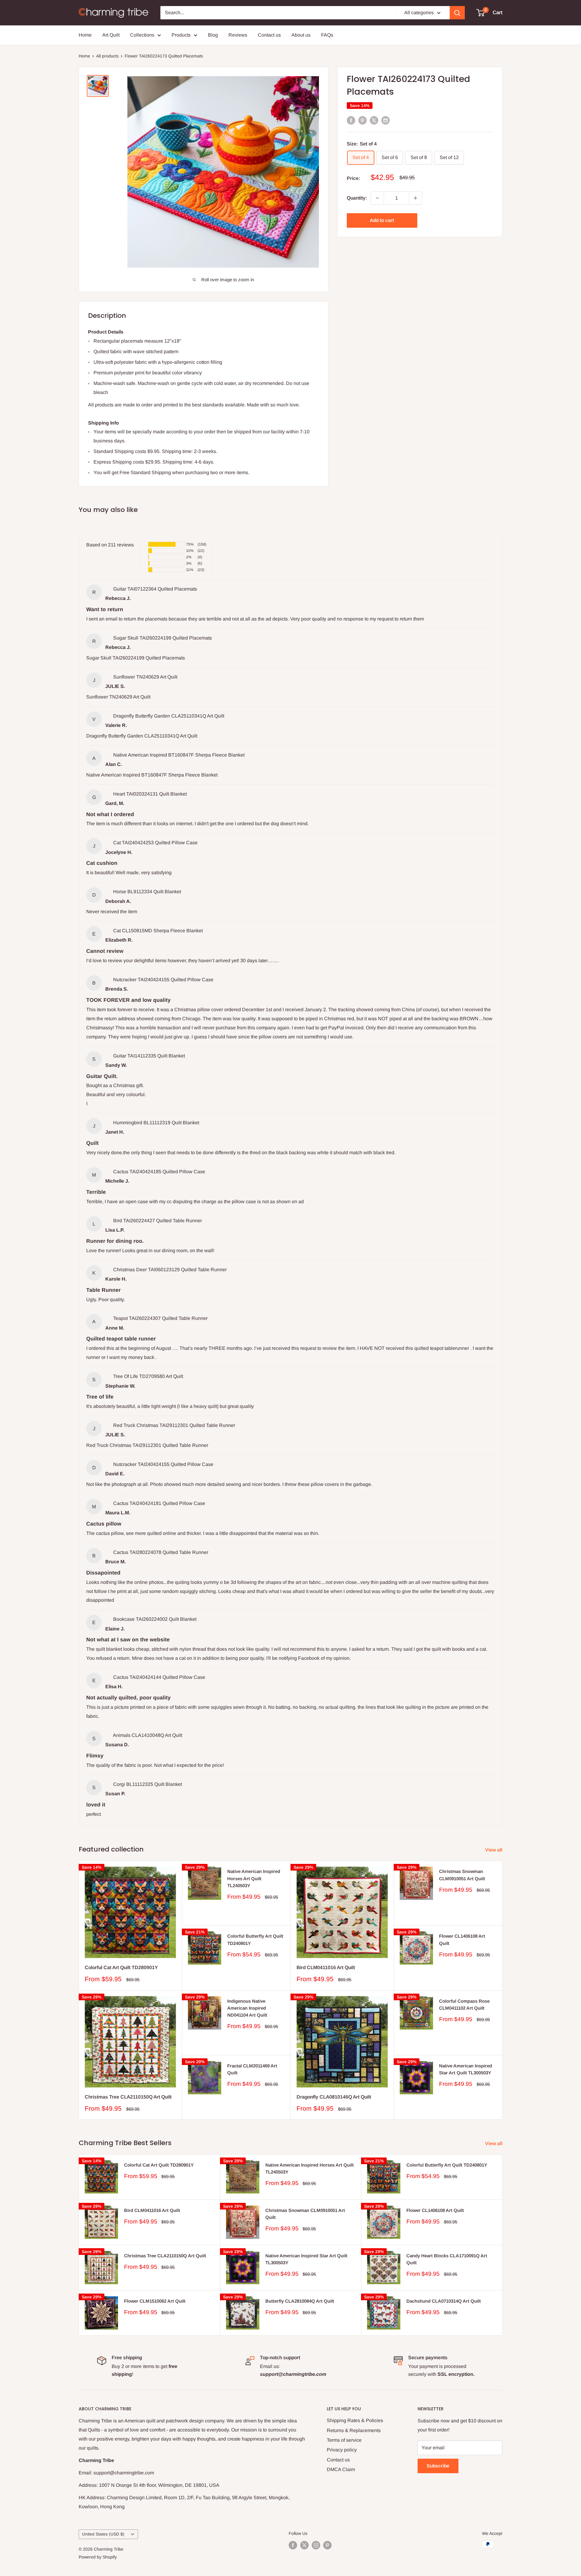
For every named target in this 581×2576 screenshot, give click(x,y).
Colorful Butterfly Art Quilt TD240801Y (255, 1939)
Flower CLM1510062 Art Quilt (155, 2301)
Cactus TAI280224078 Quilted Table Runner (161, 1552)
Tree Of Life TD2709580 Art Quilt (148, 1376)
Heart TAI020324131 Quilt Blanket (150, 794)
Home (85, 35)
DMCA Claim (341, 2469)
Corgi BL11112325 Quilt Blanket (148, 1784)
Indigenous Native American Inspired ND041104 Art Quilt (247, 2008)
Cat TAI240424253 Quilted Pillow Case (155, 843)
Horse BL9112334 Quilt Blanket (147, 892)
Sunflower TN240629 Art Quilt (145, 677)
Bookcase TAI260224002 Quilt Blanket (155, 1619)
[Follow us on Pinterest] (327, 2545)
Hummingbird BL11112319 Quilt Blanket (156, 1123)
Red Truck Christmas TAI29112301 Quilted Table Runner (174, 1425)
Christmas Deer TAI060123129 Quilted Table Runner (170, 1270)
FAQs (327, 35)
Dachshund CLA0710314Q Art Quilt (444, 2301)
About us (301, 35)
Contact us (269, 35)
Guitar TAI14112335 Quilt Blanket (149, 1056)
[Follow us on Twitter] (304, 2545)
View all (494, 1850)
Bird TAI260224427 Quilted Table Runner (158, 1221)
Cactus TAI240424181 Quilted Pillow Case (159, 1503)
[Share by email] (386, 120)
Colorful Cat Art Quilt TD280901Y (121, 1967)
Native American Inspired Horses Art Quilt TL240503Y (254, 1878)
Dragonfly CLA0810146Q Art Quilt (334, 2097)
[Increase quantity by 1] (415, 198)
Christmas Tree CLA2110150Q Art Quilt (128, 2097)
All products (107, 56)
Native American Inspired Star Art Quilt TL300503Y (466, 2069)
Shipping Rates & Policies (355, 2420)
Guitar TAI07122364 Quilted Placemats (155, 589)
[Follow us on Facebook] (293, 2545)
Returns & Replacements (354, 2430)
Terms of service (344, 2440)
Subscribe (438, 2466)
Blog (213, 35)
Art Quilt (111, 35)
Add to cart (382, 220)
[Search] (457, 13)
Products (181, 35)
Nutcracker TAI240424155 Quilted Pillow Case (163, 980)
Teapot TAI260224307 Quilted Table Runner (160, 1318)
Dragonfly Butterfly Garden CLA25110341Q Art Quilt (169, 716)
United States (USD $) (103, 2534)
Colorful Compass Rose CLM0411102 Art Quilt (464, 2004)
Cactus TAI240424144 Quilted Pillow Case (159, 1677)
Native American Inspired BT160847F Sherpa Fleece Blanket (179, 755)
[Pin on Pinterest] (363, 120)
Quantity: (357, 198)
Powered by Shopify (98, 2557)
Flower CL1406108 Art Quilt (462, 1939)
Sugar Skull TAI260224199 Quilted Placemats (162, 638)
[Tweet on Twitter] (374, 120)
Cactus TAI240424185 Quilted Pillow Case (159, 1172)
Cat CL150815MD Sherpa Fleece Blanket (158, 931)
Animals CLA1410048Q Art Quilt (148, 1735)
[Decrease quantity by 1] (377, 198)
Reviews (238, 35)
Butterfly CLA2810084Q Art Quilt (300, 2301)
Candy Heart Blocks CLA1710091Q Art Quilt (447, 2259)
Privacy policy (342, 2450)
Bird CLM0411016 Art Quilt (326, 1967)
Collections (142, 35)
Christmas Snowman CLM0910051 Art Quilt (462, 1875)
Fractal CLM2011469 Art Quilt (252, 2069)
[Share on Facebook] (351, 120)
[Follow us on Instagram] (316, 2545)
